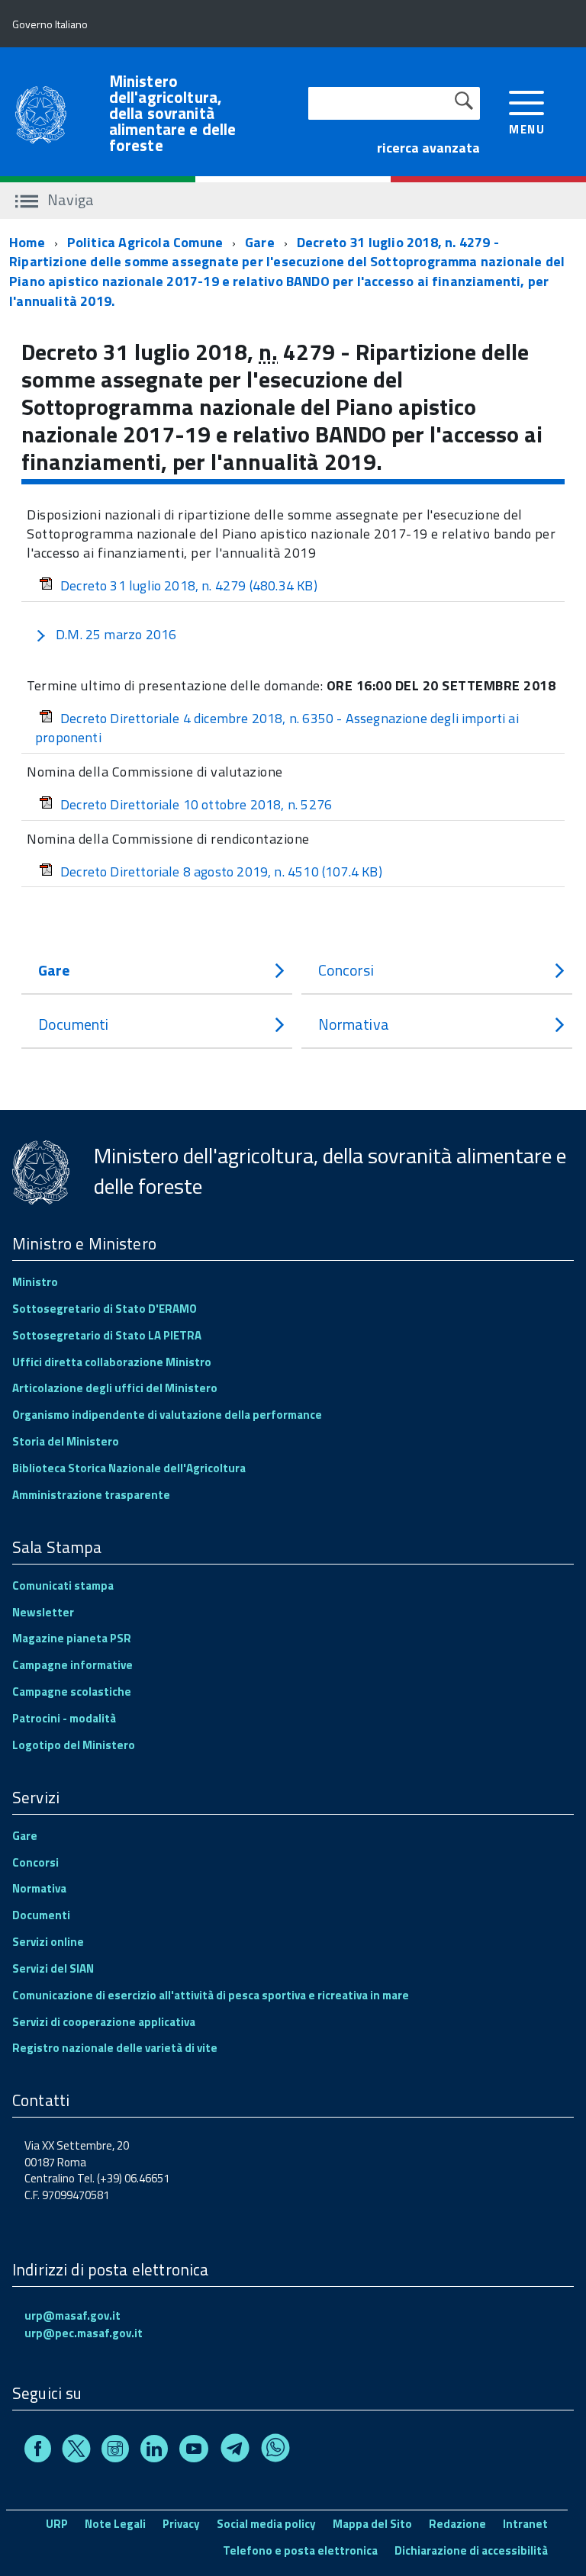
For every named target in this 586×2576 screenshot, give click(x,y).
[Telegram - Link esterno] (235, 2451)
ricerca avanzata (428, 148)
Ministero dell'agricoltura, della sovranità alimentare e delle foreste (173, 113)
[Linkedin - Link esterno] (154, 2451)
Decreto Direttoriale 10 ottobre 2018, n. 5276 (196, 804)
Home (27, 242)
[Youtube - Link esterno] (194, 2451)
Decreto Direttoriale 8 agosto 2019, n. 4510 (221, 872)
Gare (260, 242)
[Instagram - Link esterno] (115, 2451)
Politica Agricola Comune (145, 242)
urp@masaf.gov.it (72, 2316)
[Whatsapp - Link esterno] (275, 2451)
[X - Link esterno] (76, 2451)
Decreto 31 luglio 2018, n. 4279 (189, 585)
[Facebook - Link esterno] (38, 2451)
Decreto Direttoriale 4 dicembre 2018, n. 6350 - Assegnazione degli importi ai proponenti (277, 728)
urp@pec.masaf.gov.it (84, 2333)
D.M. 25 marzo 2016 (116, 634)
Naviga (69, 199)
